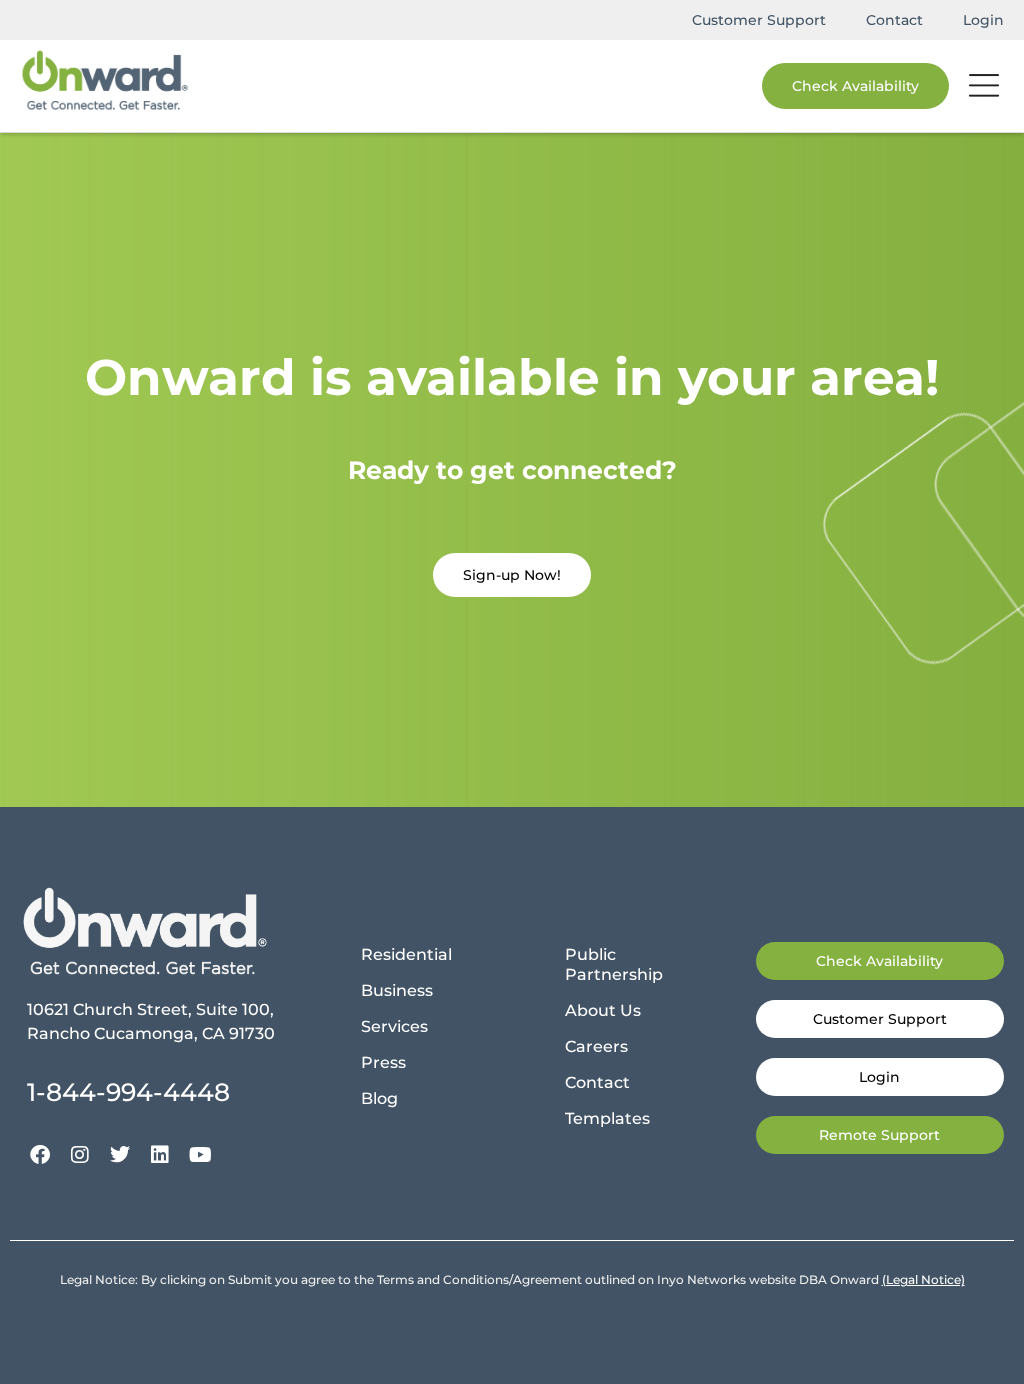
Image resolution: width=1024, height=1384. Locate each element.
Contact (894, 20)
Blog (379, 1098)
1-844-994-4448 (128, 1092)
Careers (596, 1046)
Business (397, 990)
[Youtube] (200, 1155)
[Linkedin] (160, 1155)
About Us (603, 1010)
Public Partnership (614, 964)
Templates (607, 1118)
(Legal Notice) (923, 1279)
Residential (406, 954)
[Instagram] (80, 1155)
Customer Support (759, 20)
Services (394, 1026)
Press (383, 1062)
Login (983, 20)
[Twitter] (120, 1155)
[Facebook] (40, 1155)
